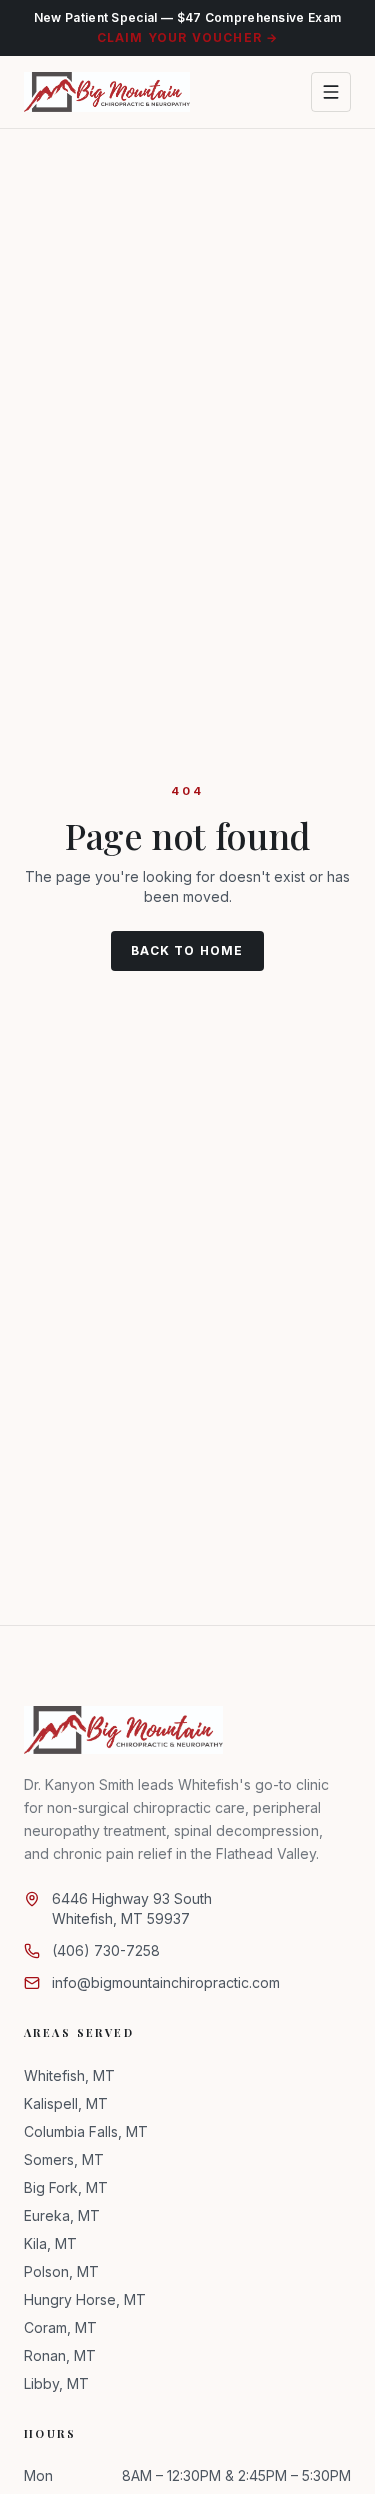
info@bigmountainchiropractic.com (166, 1982)
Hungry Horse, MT (85, 2299)
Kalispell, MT (66, 2103)
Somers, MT (64, 2159)
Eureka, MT (62, 2215)
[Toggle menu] (331, 92)
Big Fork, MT (66, 2187)
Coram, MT (60, 2327)
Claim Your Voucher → (188, 37)
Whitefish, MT (69, 2075)
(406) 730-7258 (106, 1950)
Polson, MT (61, 2271)
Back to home (187, 950)
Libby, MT (56, 2383)
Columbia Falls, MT (86, 2131)
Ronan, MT (60, 2355)
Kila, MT (50, 2243)
